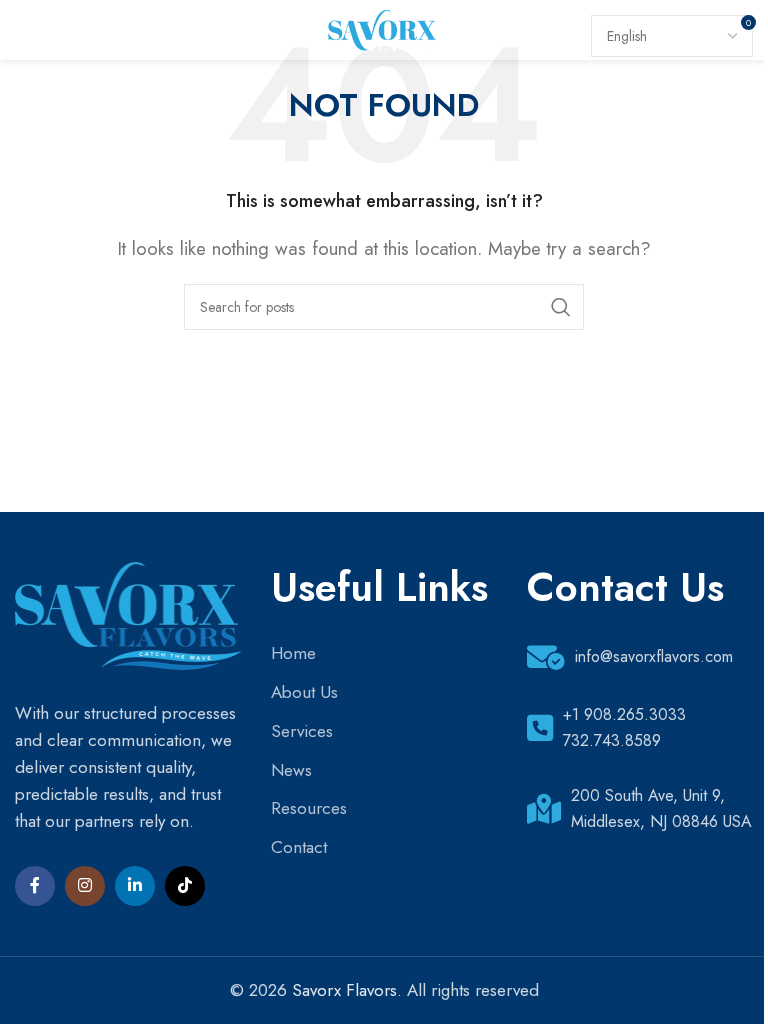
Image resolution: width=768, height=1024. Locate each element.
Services (302, 731)
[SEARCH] (561, 307)
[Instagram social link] (85, 886)
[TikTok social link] (185, 886)
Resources (309, 808)
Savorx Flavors (344, 990)
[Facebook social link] (35, 886)
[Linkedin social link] (135, 886)
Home (293, 653)
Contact (299, 847)
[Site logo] (383, 28)
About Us (304, 692)
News (291, 770)
